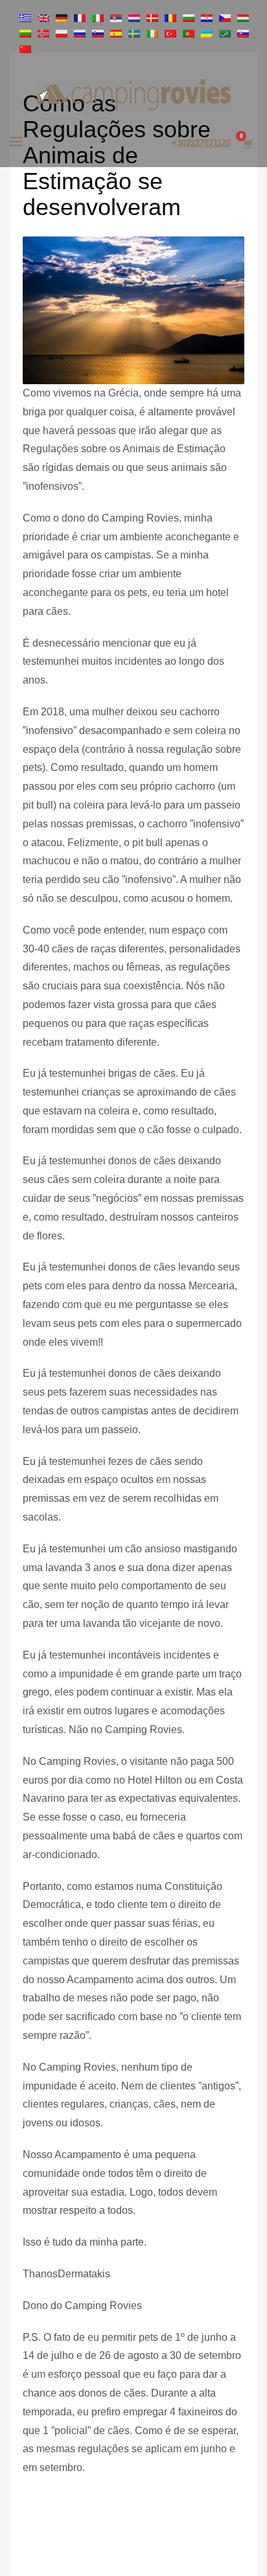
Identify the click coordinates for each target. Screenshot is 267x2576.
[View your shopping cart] (247, 144)
